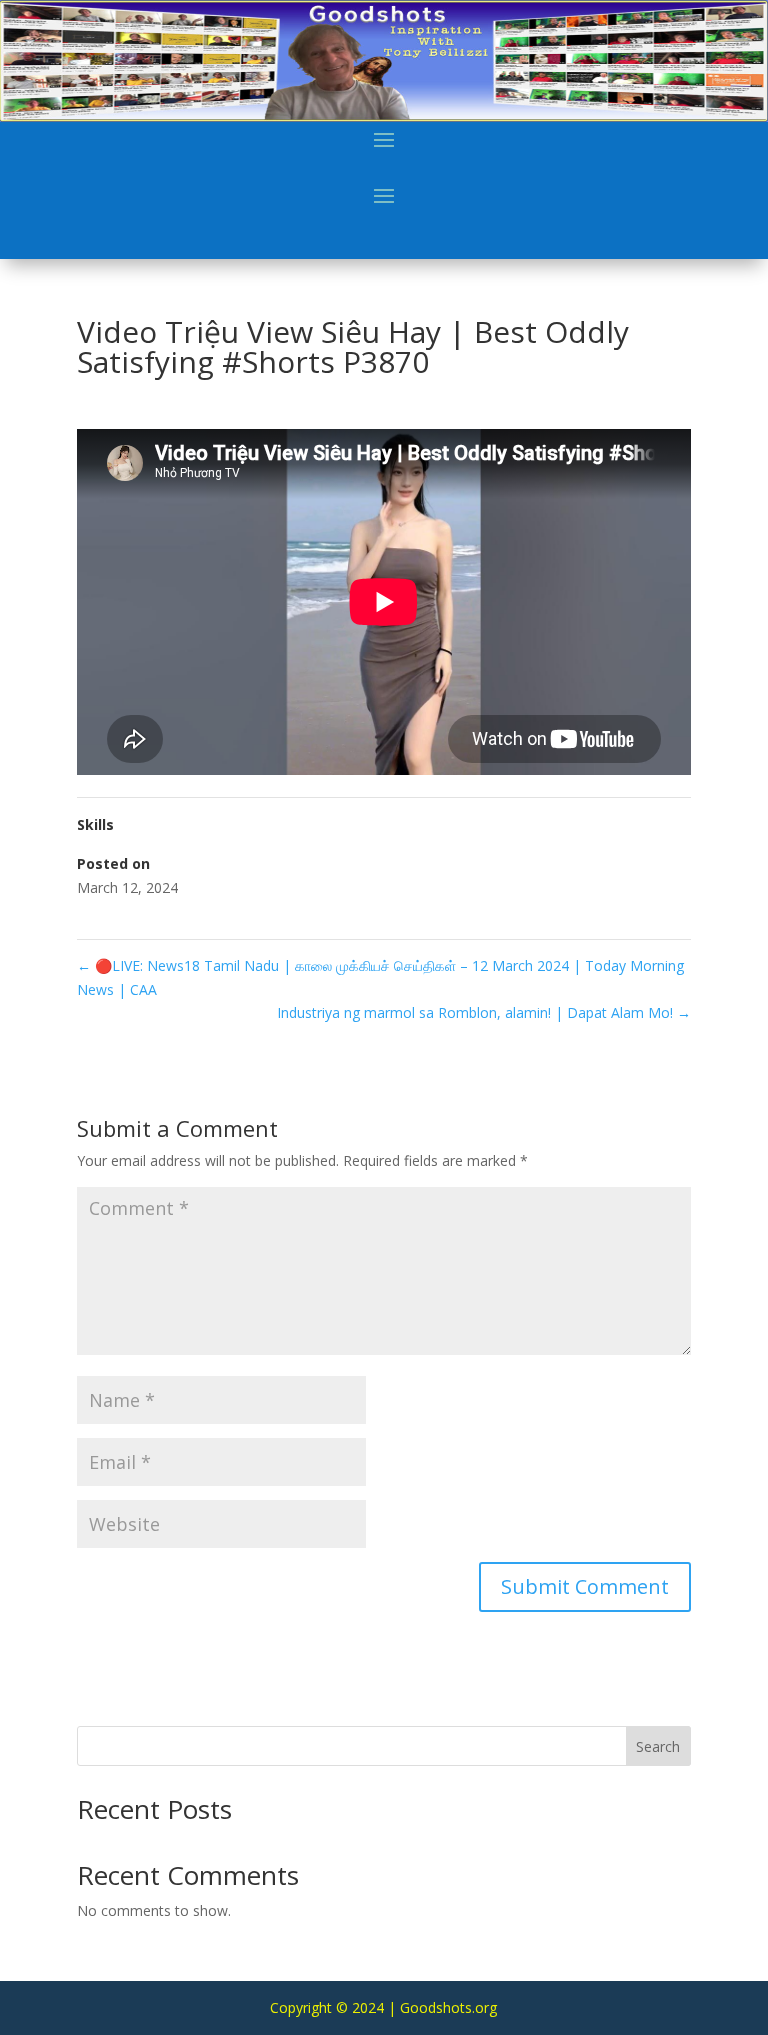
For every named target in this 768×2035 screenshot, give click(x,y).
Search (658, 1746)
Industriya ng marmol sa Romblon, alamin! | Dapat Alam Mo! (484, 1012)
